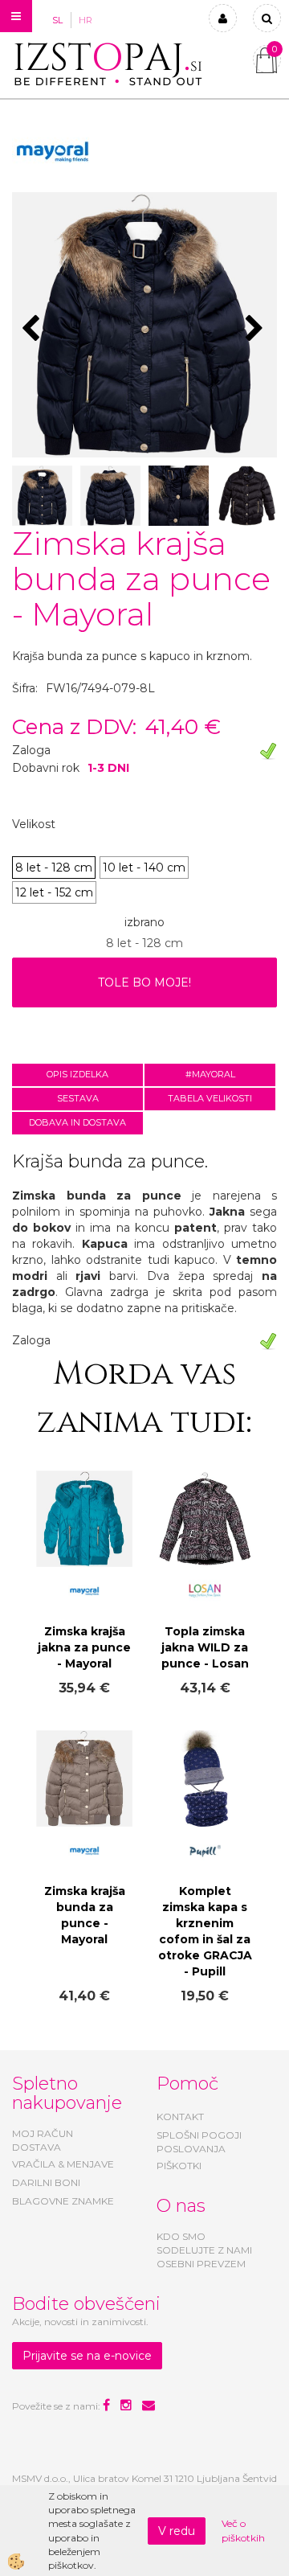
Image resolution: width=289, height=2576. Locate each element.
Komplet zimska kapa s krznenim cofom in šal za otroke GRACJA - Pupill (205, 1931)
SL (57, 20)
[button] (256, 330)
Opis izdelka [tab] (77, 1074)
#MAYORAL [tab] (210, 1074)
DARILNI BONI (46, 2182)
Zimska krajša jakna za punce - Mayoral (84, 1647)
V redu (177, 2531)
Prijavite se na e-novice (87, 2356)
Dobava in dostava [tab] (77, 1122)
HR (85, 20)
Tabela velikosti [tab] (210, 1098)
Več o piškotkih (243, 2530)
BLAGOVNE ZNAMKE (63, 2201)
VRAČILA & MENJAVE (63, 2164)
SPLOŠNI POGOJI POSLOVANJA (199, 2142)
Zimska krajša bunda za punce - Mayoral (85, 1915)
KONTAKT (180, 2117)
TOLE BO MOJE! (144, 982)
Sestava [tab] (78, 1098)
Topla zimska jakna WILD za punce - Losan (205, 1647)
